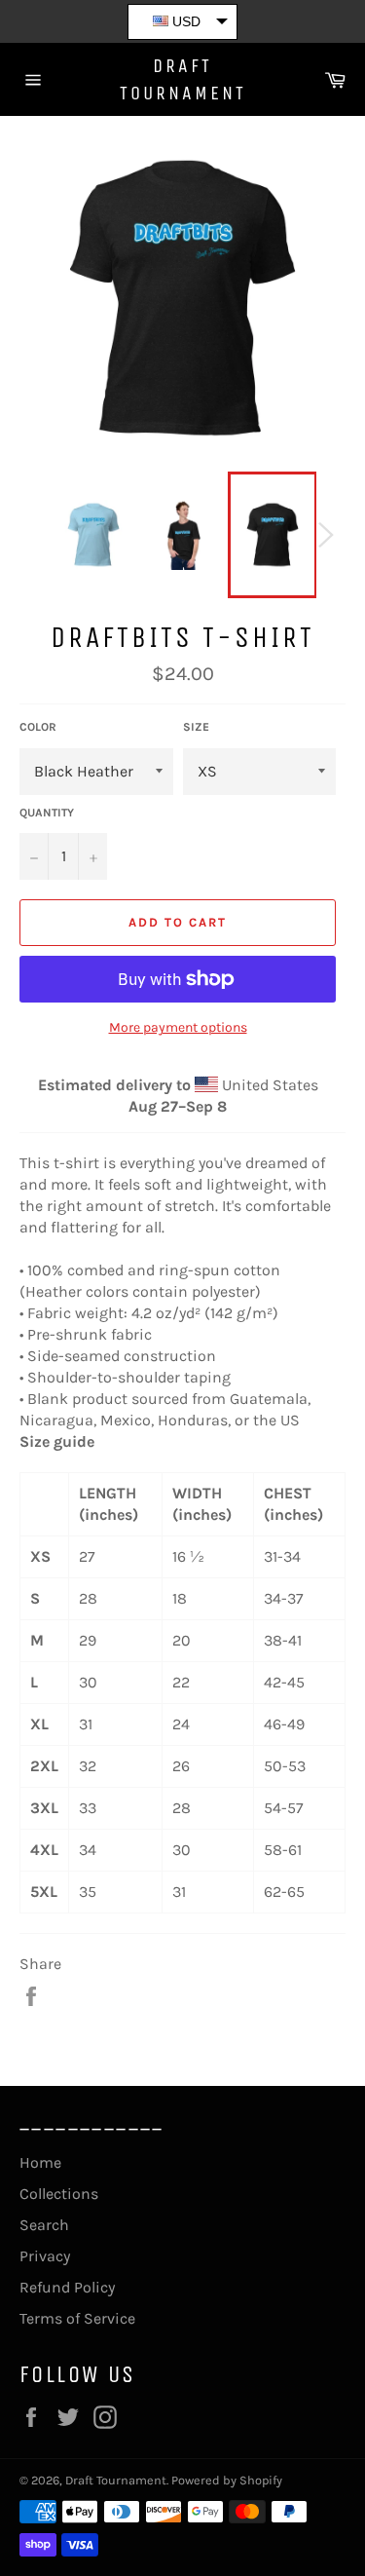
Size (196, 727)
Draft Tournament (183, 79)
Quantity (47, 813)
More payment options (178, 1027)
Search (44, 2225)
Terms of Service (77, 2318)
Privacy (45, 2256)
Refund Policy (67, 2287)
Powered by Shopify (227, 2480)
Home (40, 2162)
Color (38, 727)
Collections (59, 2194)
